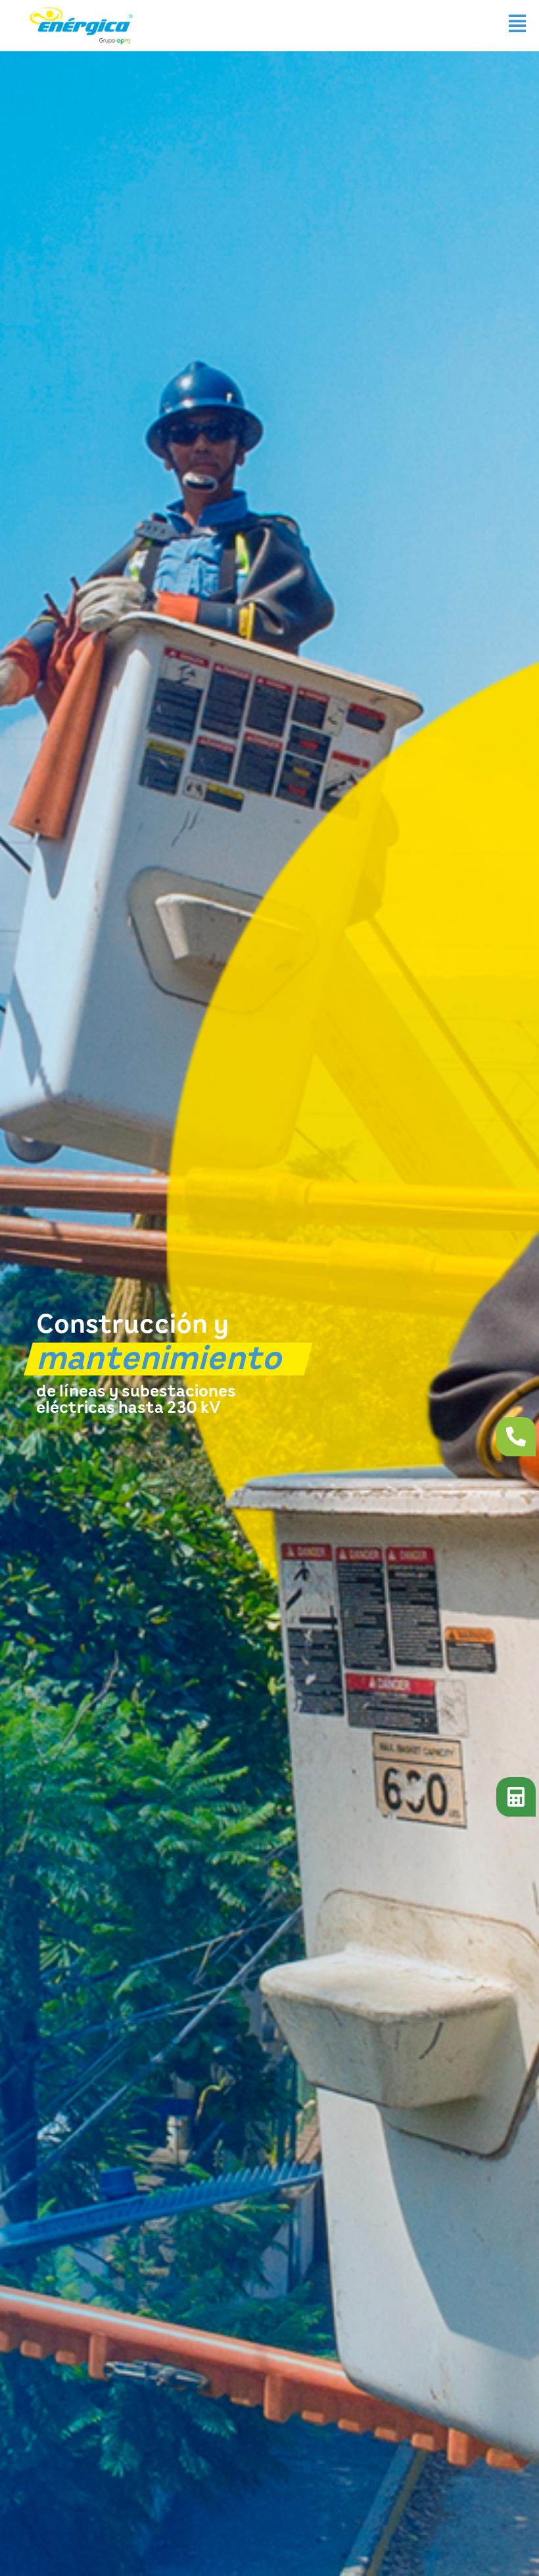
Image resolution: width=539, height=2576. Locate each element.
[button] (517, 23)
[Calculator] (516, 1797)
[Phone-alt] (516, 1437)
